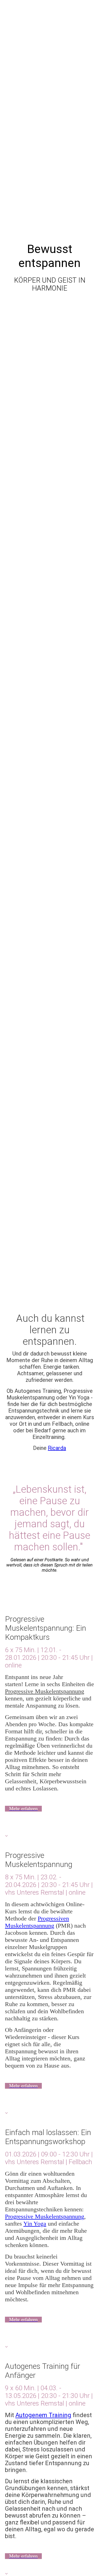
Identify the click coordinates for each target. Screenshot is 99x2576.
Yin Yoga (35, 2224)
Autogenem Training (43, 2415)
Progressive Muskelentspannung (45, 1691)
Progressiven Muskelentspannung (37, 1922)
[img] (50, 644)
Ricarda (57, 1448)
